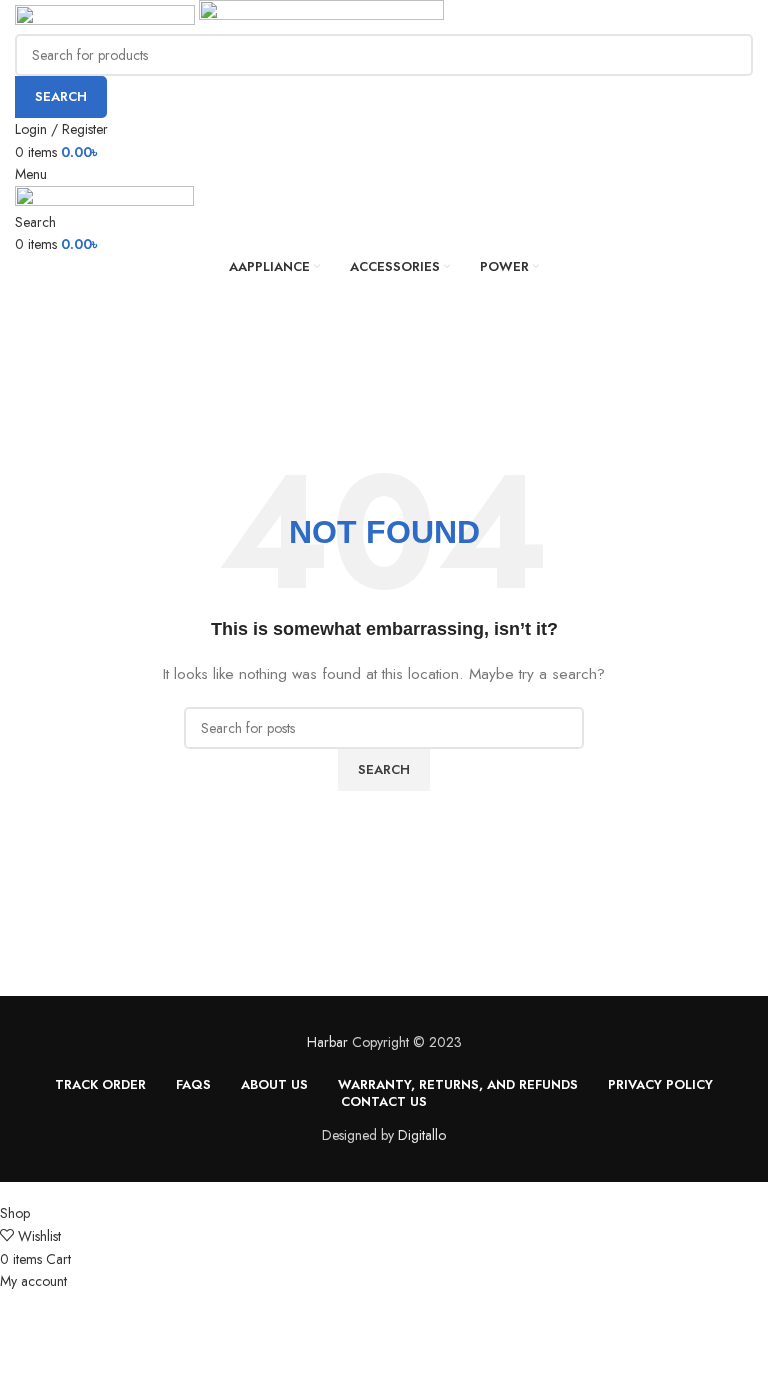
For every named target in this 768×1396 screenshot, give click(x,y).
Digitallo (422, 1135)
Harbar (327, 1042)
